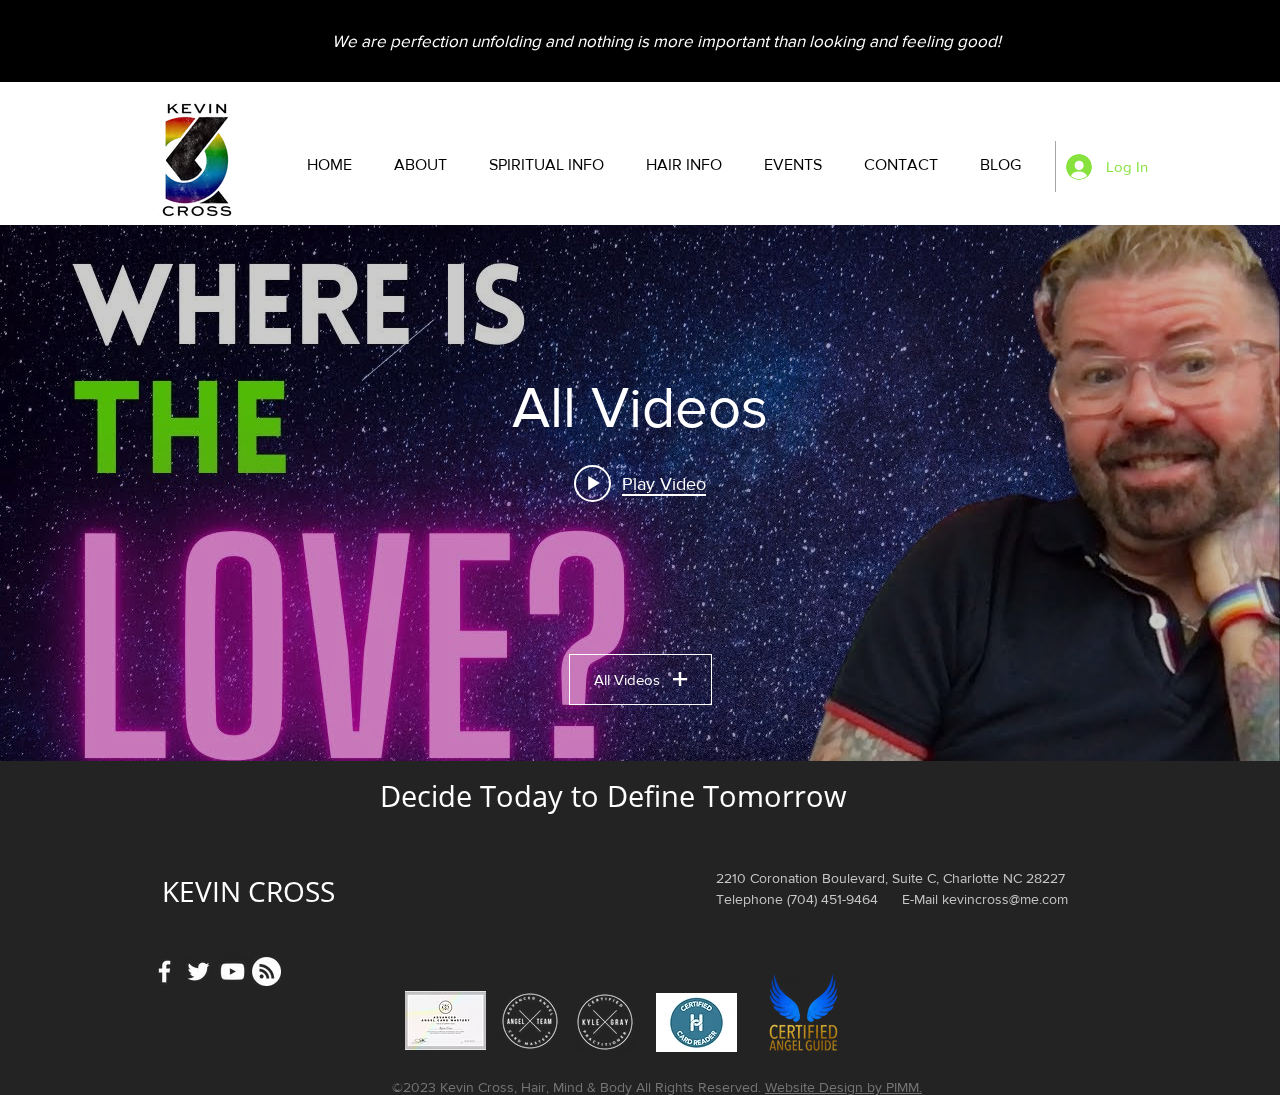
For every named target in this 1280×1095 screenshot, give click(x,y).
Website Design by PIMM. (843, 1087)
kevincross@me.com (1005, 899)
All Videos (627, 679)
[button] (546, 165)
